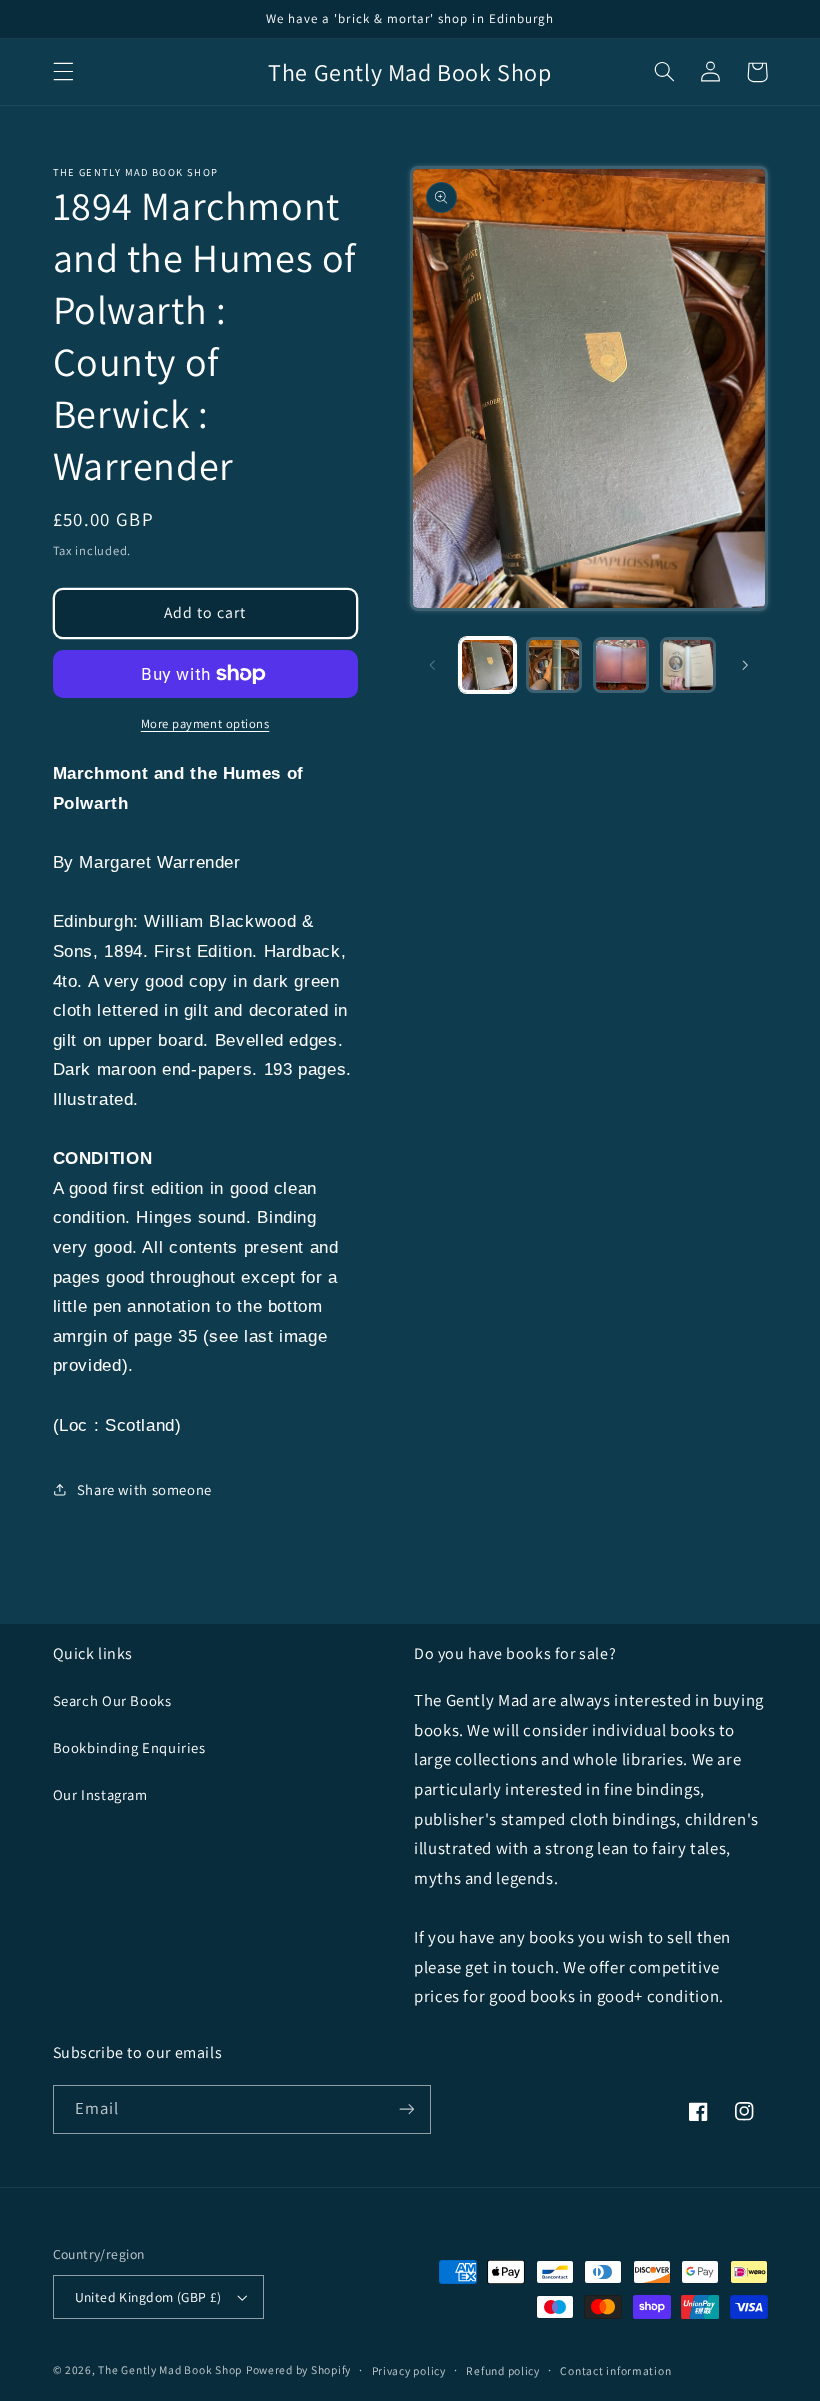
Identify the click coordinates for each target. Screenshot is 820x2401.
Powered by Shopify (298, 2369)
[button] (63, 72)
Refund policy (503, 2370)
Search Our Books (112, 1700)
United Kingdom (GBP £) (148, 2297)
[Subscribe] (406, 2109)
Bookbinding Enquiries (129, 1747)
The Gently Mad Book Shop (170, 2369)
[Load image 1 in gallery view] (487, 665)
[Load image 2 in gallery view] (554, 665)
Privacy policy (409, 2370)
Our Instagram (100, 1794)
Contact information (615, 2370)
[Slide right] (746, 665)
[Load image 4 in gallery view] (688, 665)
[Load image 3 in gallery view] (621, 665)
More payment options (205, 723)
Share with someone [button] (144, 1489)
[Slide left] (432, 665)
